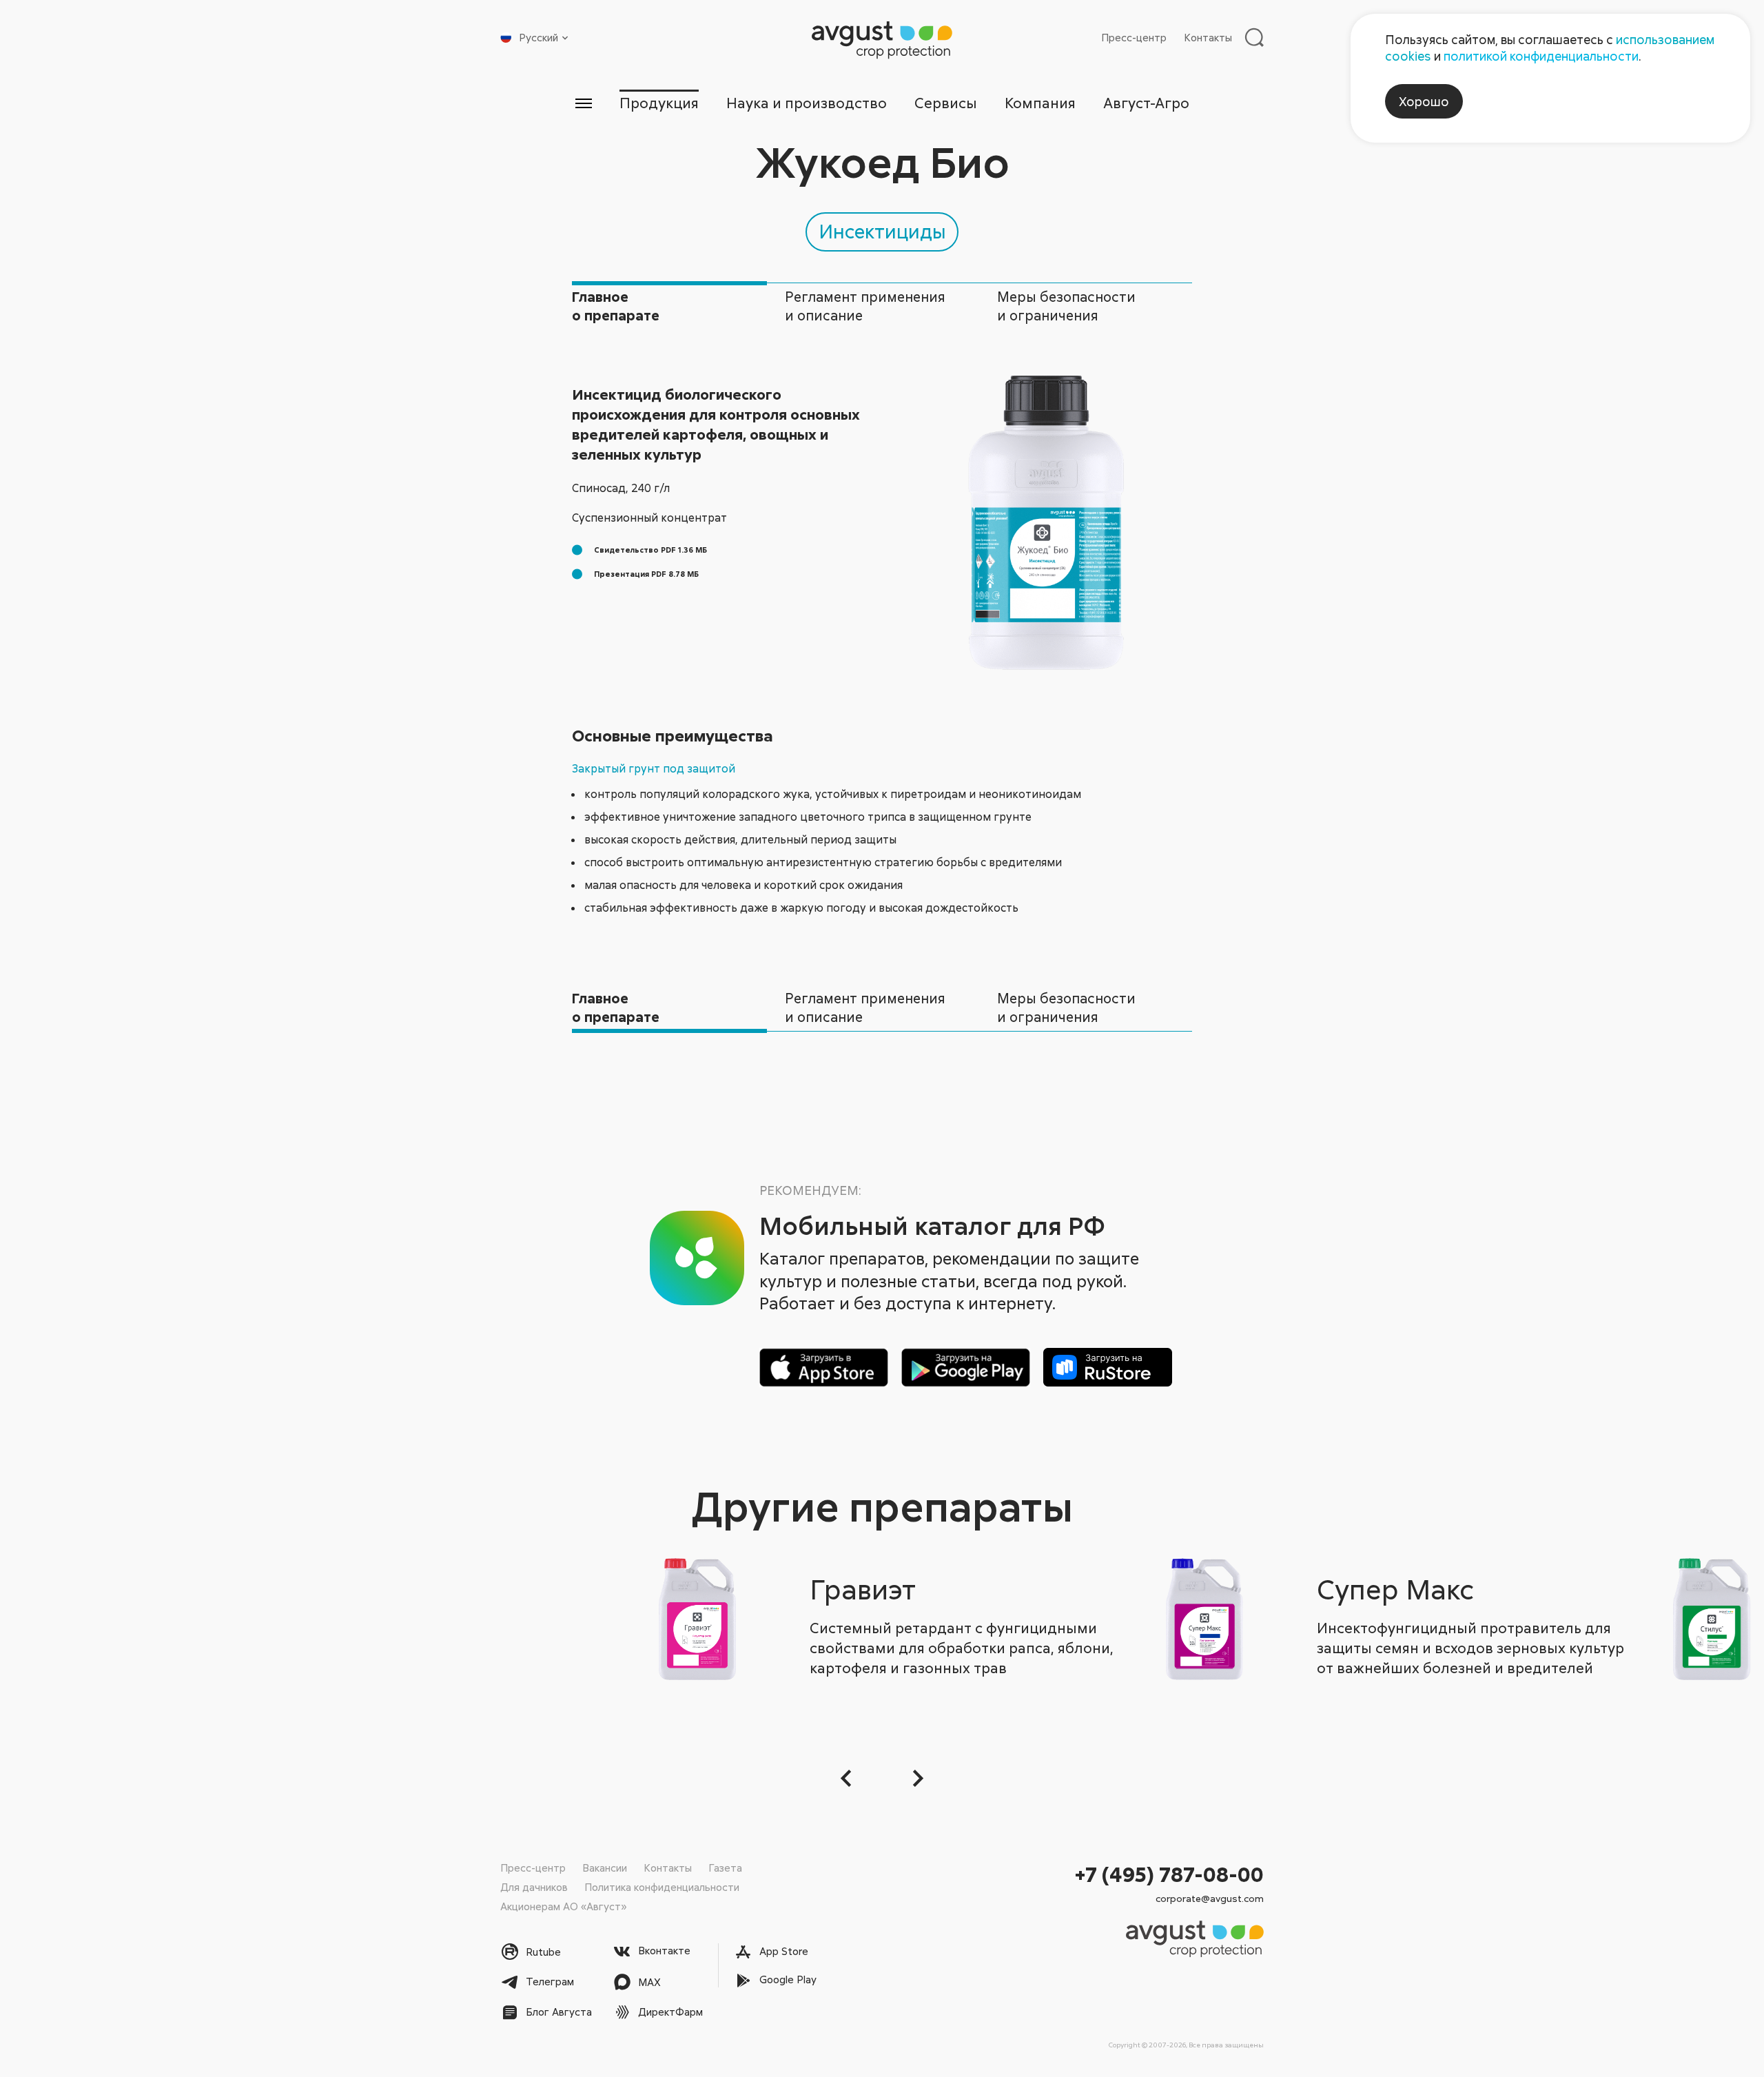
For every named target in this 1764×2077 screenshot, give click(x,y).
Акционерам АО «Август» (563, 1906)
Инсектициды (882, 231)
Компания (1040, 103)
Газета (725, 1868)
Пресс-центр (1134, 37)
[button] (848, 1778)
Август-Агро (1146, 103)
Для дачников (534, 1887)
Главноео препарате (616, 306)
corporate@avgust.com (1210, 1898)
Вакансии (605, 1868)
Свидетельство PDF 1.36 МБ (650, 550)
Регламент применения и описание (865, 306)
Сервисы (946, 103)
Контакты (1208, 37)
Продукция (659, 103)
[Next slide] (916, 1778)
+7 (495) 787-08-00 (1169, 1874)
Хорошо (1424, 101)
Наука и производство (807, 103)
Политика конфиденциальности (662, 1887)
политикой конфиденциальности (1541, 56)
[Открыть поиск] (1254, 37)
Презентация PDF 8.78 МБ (646, 574)
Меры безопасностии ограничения (1066, 306)
